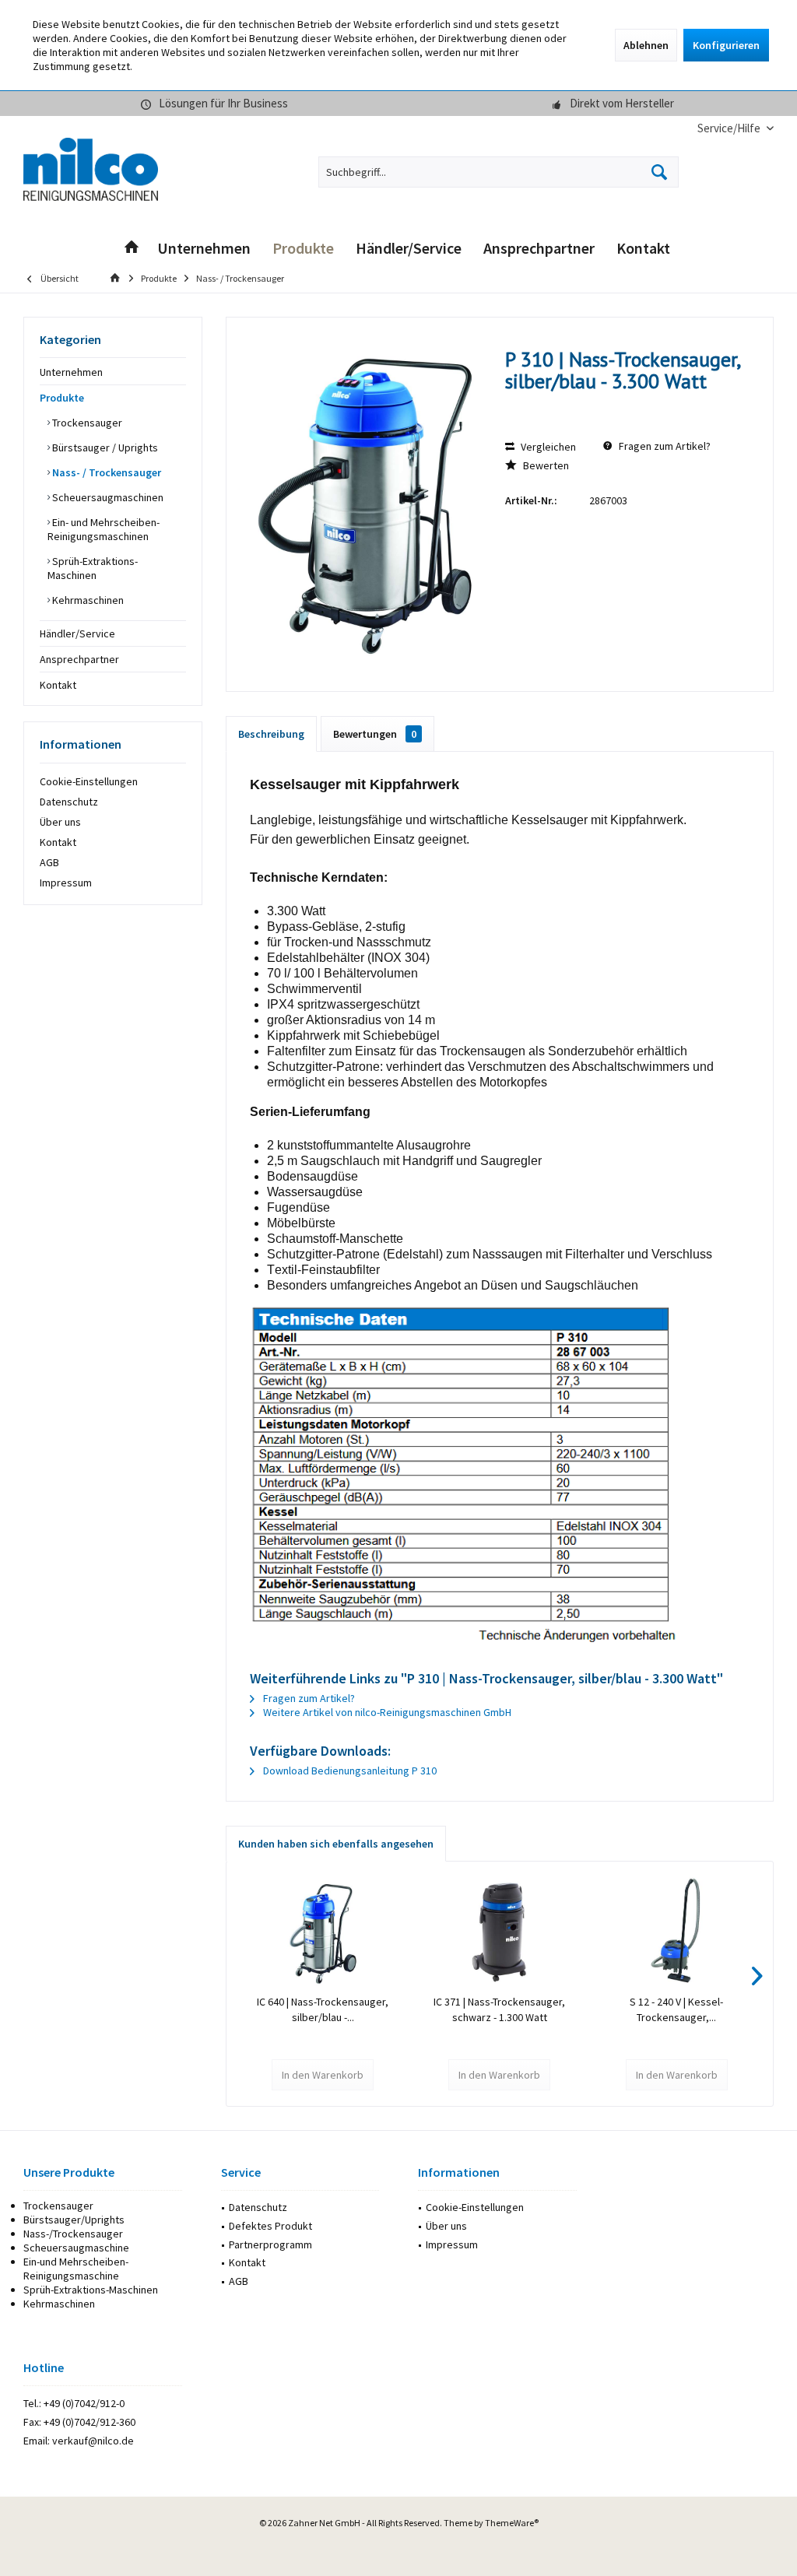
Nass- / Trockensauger (105, 472)
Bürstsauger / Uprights (104, 447)
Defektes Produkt (270, 2226)
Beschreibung (271, 734)
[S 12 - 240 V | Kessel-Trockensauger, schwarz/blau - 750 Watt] (677, 1932)
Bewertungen (375, 734)
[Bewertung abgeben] (626, 402)
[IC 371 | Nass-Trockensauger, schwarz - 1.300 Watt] (499, 1932)
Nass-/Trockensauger (73, 2234)
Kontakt (58, 685)
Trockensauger (86, 423)
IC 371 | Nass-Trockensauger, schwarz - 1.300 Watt (499, 2009)
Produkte (62, 398)
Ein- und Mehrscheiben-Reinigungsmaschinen (104, 529)
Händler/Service (77, 633)
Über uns (60, 822)
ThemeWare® (512, 2523)
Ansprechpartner (79, 659)
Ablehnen (646, 45)
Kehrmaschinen (87, 600)
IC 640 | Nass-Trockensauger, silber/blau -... (323, 2009)
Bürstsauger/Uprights (74, 2220)
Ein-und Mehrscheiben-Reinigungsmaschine (76, 2269)
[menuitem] (730, 128)
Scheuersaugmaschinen (107, 497)
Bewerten (545, 465)
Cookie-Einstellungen (89, 781)
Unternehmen (71, 372)
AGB (49, 862)
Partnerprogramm (270, 2244)
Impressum (66, 883)
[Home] (132, 249)
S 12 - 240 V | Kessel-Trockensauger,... (676, 2009)
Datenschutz (69, 802)
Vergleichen (547, 447)
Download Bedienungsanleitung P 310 (349, 1771)
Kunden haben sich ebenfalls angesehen (336, 1844)
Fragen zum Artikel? (664, 446)
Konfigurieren (726, 45)
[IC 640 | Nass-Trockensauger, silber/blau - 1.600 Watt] (323, 1932)
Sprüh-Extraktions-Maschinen (93, 568)
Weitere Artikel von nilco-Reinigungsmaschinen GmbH (386, 1712)
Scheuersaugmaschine (76, 2248)
